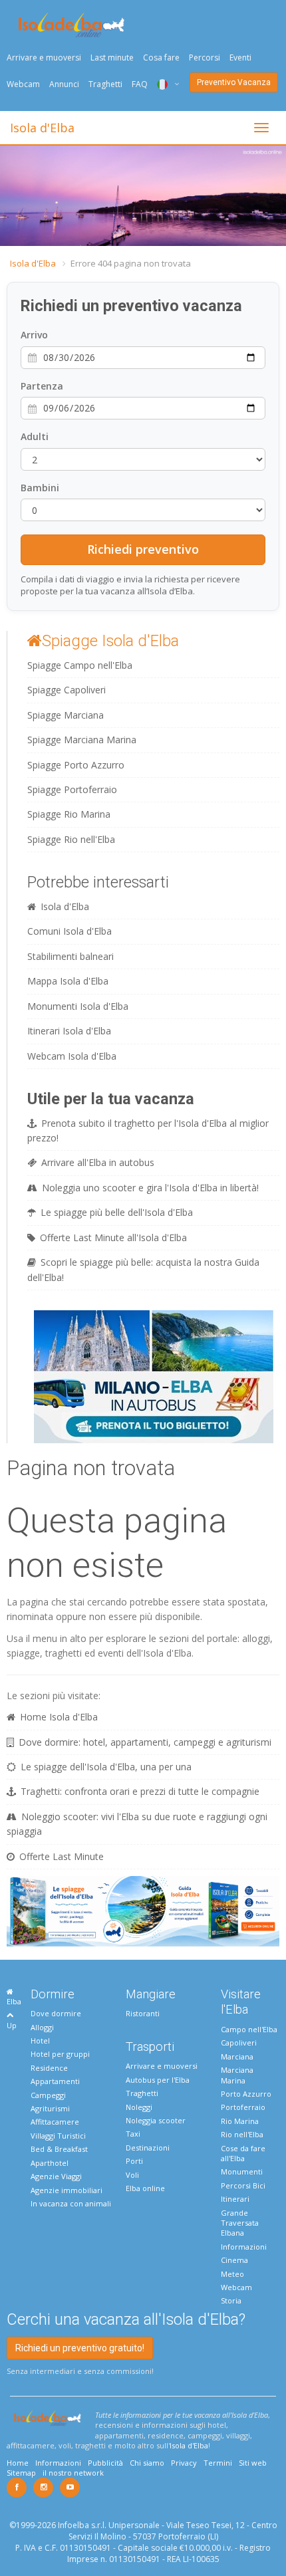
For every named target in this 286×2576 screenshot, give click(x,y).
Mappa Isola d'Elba (68, 981)
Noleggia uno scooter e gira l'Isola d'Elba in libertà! (150, 1188)
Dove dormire (56, 2013)
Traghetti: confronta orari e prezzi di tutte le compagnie (140, 1791)
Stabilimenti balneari (71, 956)
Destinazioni (148, 2148)
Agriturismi (50, 2108)
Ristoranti (143, 2013)
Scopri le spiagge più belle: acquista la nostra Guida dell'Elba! (143, 1269)
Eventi (240, 58)
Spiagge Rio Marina (69, 814)
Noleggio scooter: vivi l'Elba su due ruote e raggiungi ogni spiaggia (137, 1824)
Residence (49, 2068)
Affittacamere (55, 2122)
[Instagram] (43, 2488)
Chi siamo (147, 2463)
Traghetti (105, 84)
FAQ (140, 84)
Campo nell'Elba (249, 2029)
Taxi (133, 2134)
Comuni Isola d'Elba (70, 931)
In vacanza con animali (71, 2203)
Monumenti (242, 2171)
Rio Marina (240, 2121)
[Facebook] (17, 2488)
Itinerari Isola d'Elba (69, 1031)
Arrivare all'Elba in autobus (98, 1162)
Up (12, 2025)
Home (18, 2463)
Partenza (42, 386)
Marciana (237, 2056)
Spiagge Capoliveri (67, 690)
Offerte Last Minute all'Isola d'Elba (113, 1237)
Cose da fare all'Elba (243, 2153)
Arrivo (34, 335)
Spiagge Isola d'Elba (110, 641)
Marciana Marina (237, 2075)
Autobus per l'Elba (158, 2080)
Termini (218, 2463)
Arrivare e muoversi (44, 58)
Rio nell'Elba (242, 2134)
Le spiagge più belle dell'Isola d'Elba (117, 1212)
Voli (132, 2175)
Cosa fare (161, 58)
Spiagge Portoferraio (72, 789)
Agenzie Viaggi (56, 2176)
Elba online (145, 2188)
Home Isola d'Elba (59, 1717)
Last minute (112, 58)
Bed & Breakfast (59, 2149)
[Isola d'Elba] (71, 25)
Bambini (40, 488)
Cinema (234, 2260)
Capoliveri (239, 2043)
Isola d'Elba (42, 128)
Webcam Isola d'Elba (72, 1056)
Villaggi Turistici (58, 2136)
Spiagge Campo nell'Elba (80, 665)
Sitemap (21, 2473)
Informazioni (244, 2247)
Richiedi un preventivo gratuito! (80, 2348)
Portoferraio (243, 2107)
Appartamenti (55, 2081)
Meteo (232, 2274)
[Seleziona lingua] (163, 84)
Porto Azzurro (246, 2094)
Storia (231, 2300)
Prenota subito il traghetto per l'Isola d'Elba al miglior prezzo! (148, 1130)
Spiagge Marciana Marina (82, 740)
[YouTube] (70, 2488)
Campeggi (48, 2095)
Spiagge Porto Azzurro (76, 765)
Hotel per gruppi (60, 2054)
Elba (14, 2001)
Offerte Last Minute (62, 1856)
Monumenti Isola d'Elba (78, 1006)
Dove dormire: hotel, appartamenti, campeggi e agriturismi (145, 1742)
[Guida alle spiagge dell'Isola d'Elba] (143, 1910)
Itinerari (235, 2199)
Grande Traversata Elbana (240, 2223)
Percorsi (205, 58)
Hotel (40, 2041)
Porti (134, 2161)
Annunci (64, 84)
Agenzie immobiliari (67, 2190)
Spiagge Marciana (66, 715)
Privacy (184, 2463)
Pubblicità (105, 2463)
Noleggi (139, 2107)
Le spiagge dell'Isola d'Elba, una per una (106, 1767)
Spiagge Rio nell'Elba (71, 839)
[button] (12, 196)
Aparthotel (50, 2163)
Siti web (253, 2463)
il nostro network (73, 2473)
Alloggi (42, 2027)
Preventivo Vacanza (234, 82)
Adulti (35, 436)
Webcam (23, 84)
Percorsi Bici (243, 2185)
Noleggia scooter (156, 2120)
